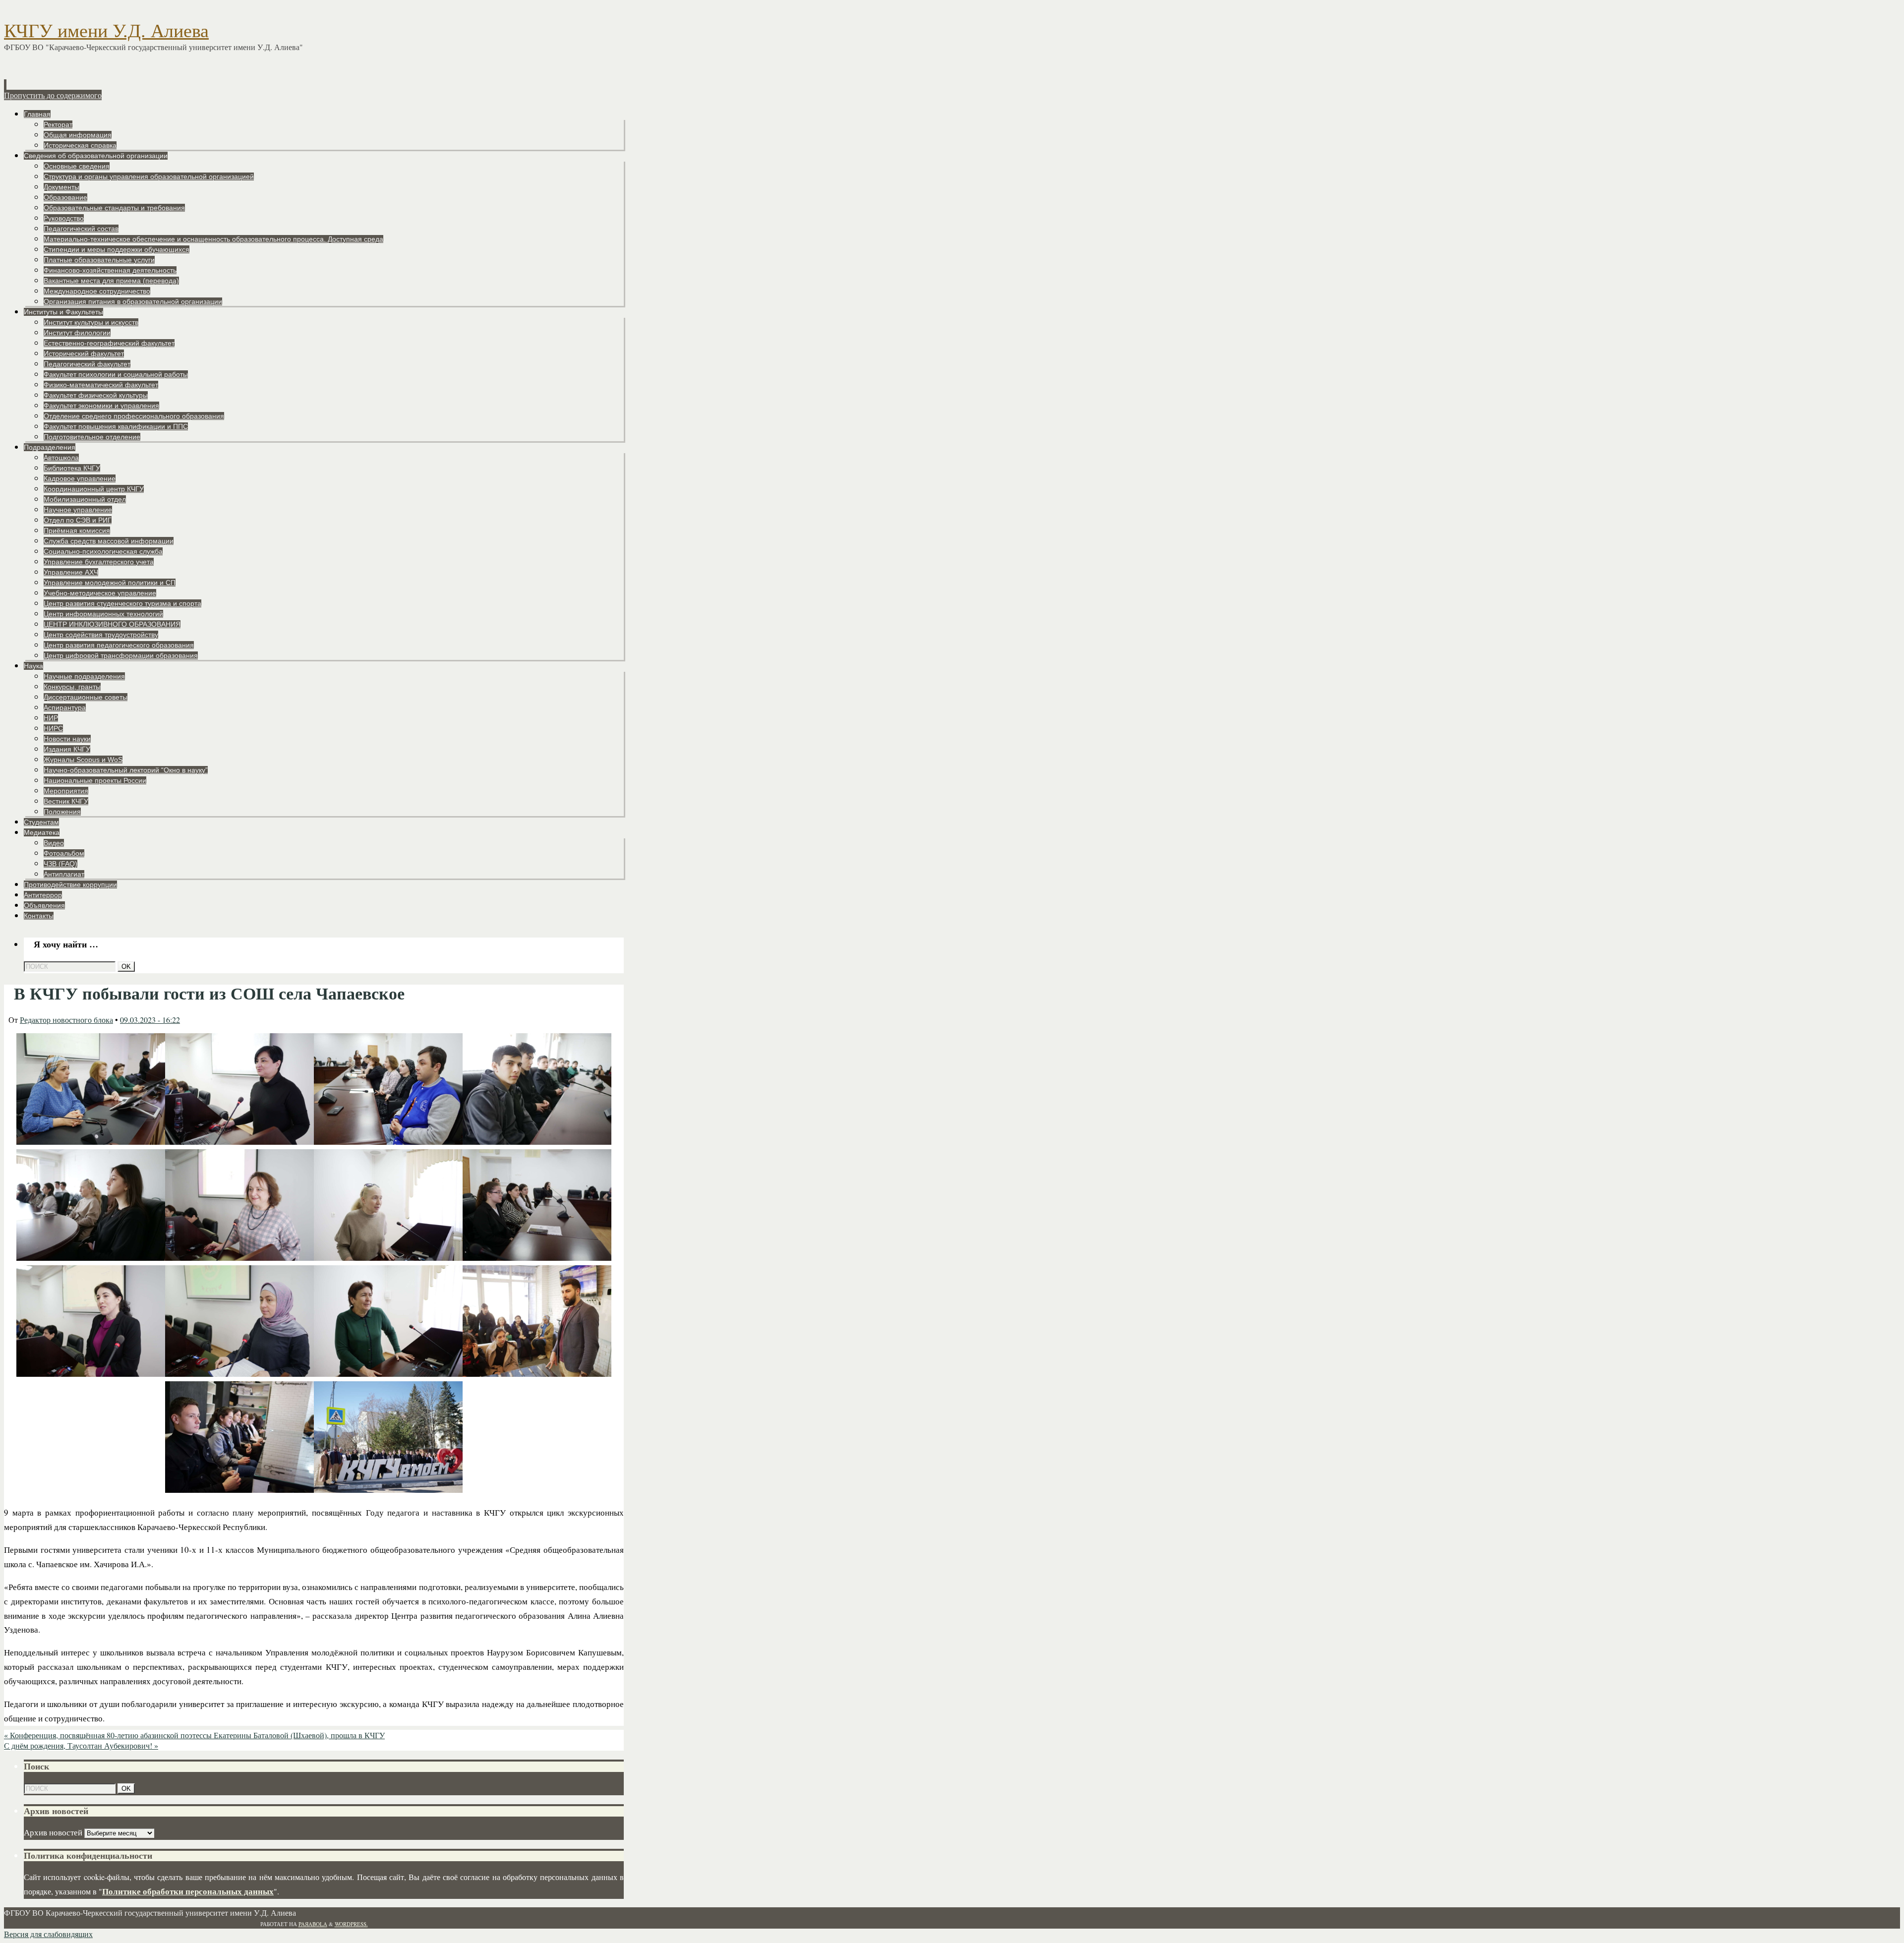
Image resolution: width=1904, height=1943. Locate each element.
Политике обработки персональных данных (188, 1891)
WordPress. (351, 1924)
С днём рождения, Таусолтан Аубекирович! (81, 1745)
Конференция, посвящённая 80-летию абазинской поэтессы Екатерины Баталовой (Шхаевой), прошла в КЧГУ (194, 1735)
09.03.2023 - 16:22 (150, 1020)
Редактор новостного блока (66, 1020)
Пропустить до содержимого (53, 95)
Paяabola (313, 1924)
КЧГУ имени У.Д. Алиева (106, 31)
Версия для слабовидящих (48, 1934)
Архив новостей (53, 1832)
